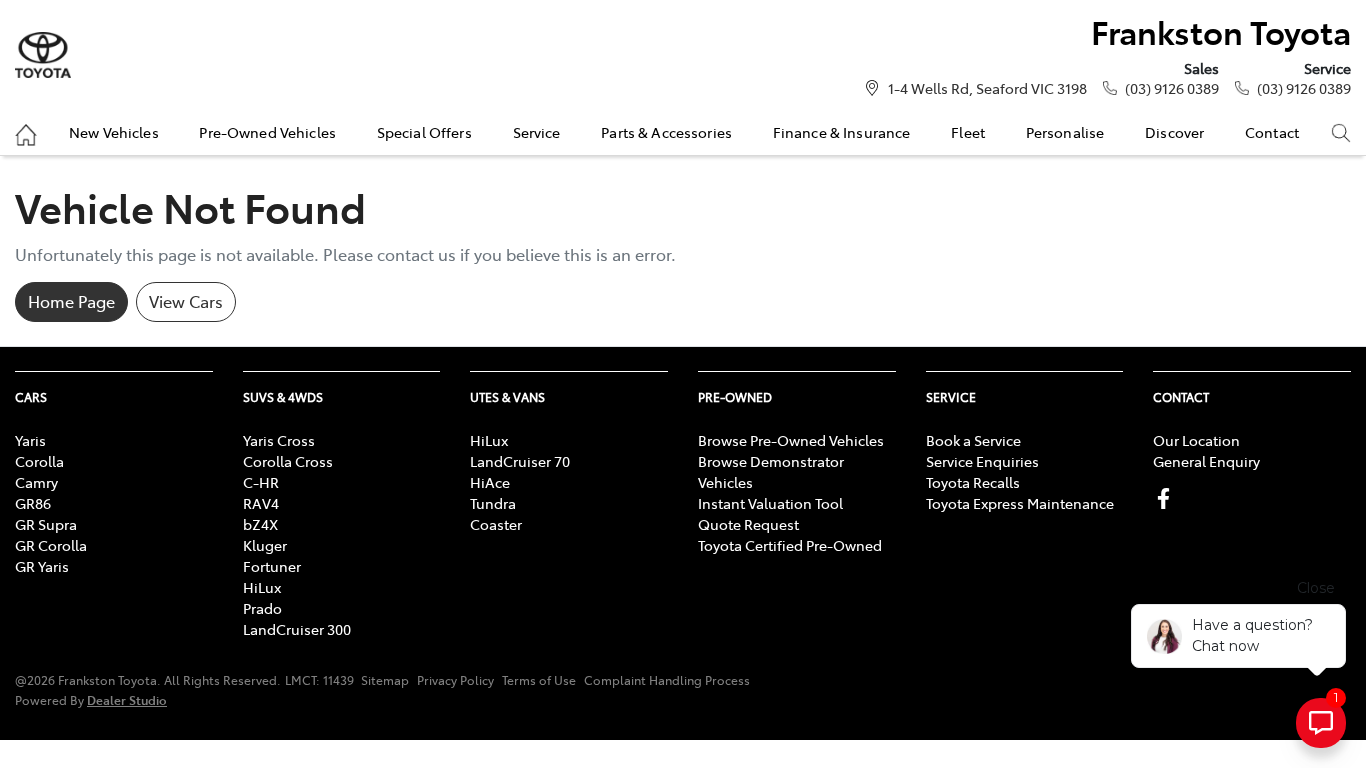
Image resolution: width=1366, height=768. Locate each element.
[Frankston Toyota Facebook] (1167, 498)
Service (537, 132)
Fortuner (272, 566)
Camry (36, 482)
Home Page (71, 301)
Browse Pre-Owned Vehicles (791, 440)
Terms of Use (539, 680)
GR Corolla (51, 545)
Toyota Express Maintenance (1020, 503)
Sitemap (385, 680)
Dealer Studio (127, 699)
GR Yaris (42, 566)
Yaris (30, 440)
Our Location (1196, 440)
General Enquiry (1206, 461)
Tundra (493, 503)
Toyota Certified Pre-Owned (790, 545)
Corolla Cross (288, 461)
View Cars (186, 301)
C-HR (261, 482)
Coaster (496, 524)
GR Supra (46, 524)
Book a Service (973, 440)
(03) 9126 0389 (1172, 88)
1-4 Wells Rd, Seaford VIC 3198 (987, 88)
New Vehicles (114, 132)
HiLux (262, 587)
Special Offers (424, 132)
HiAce (490, 482)
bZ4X (260, 524)
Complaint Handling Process (667, 680)
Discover (1174, 132)
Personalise (1065, 132)
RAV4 (261, 503)
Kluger (265, 545)
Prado (262, 608)
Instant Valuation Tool (770, 503)
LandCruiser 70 (520, 461)
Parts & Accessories (666, 132)
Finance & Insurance (842, 132)
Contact (1272, 132)
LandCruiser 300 (297, 629)
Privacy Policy (455, 680)
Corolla (39, 461)
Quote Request (748, 524)
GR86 (33, 503)
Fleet (968, 132)
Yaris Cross (279, 440)
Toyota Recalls (973, 482)
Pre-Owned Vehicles (267, 132)
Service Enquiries (982, 461)
